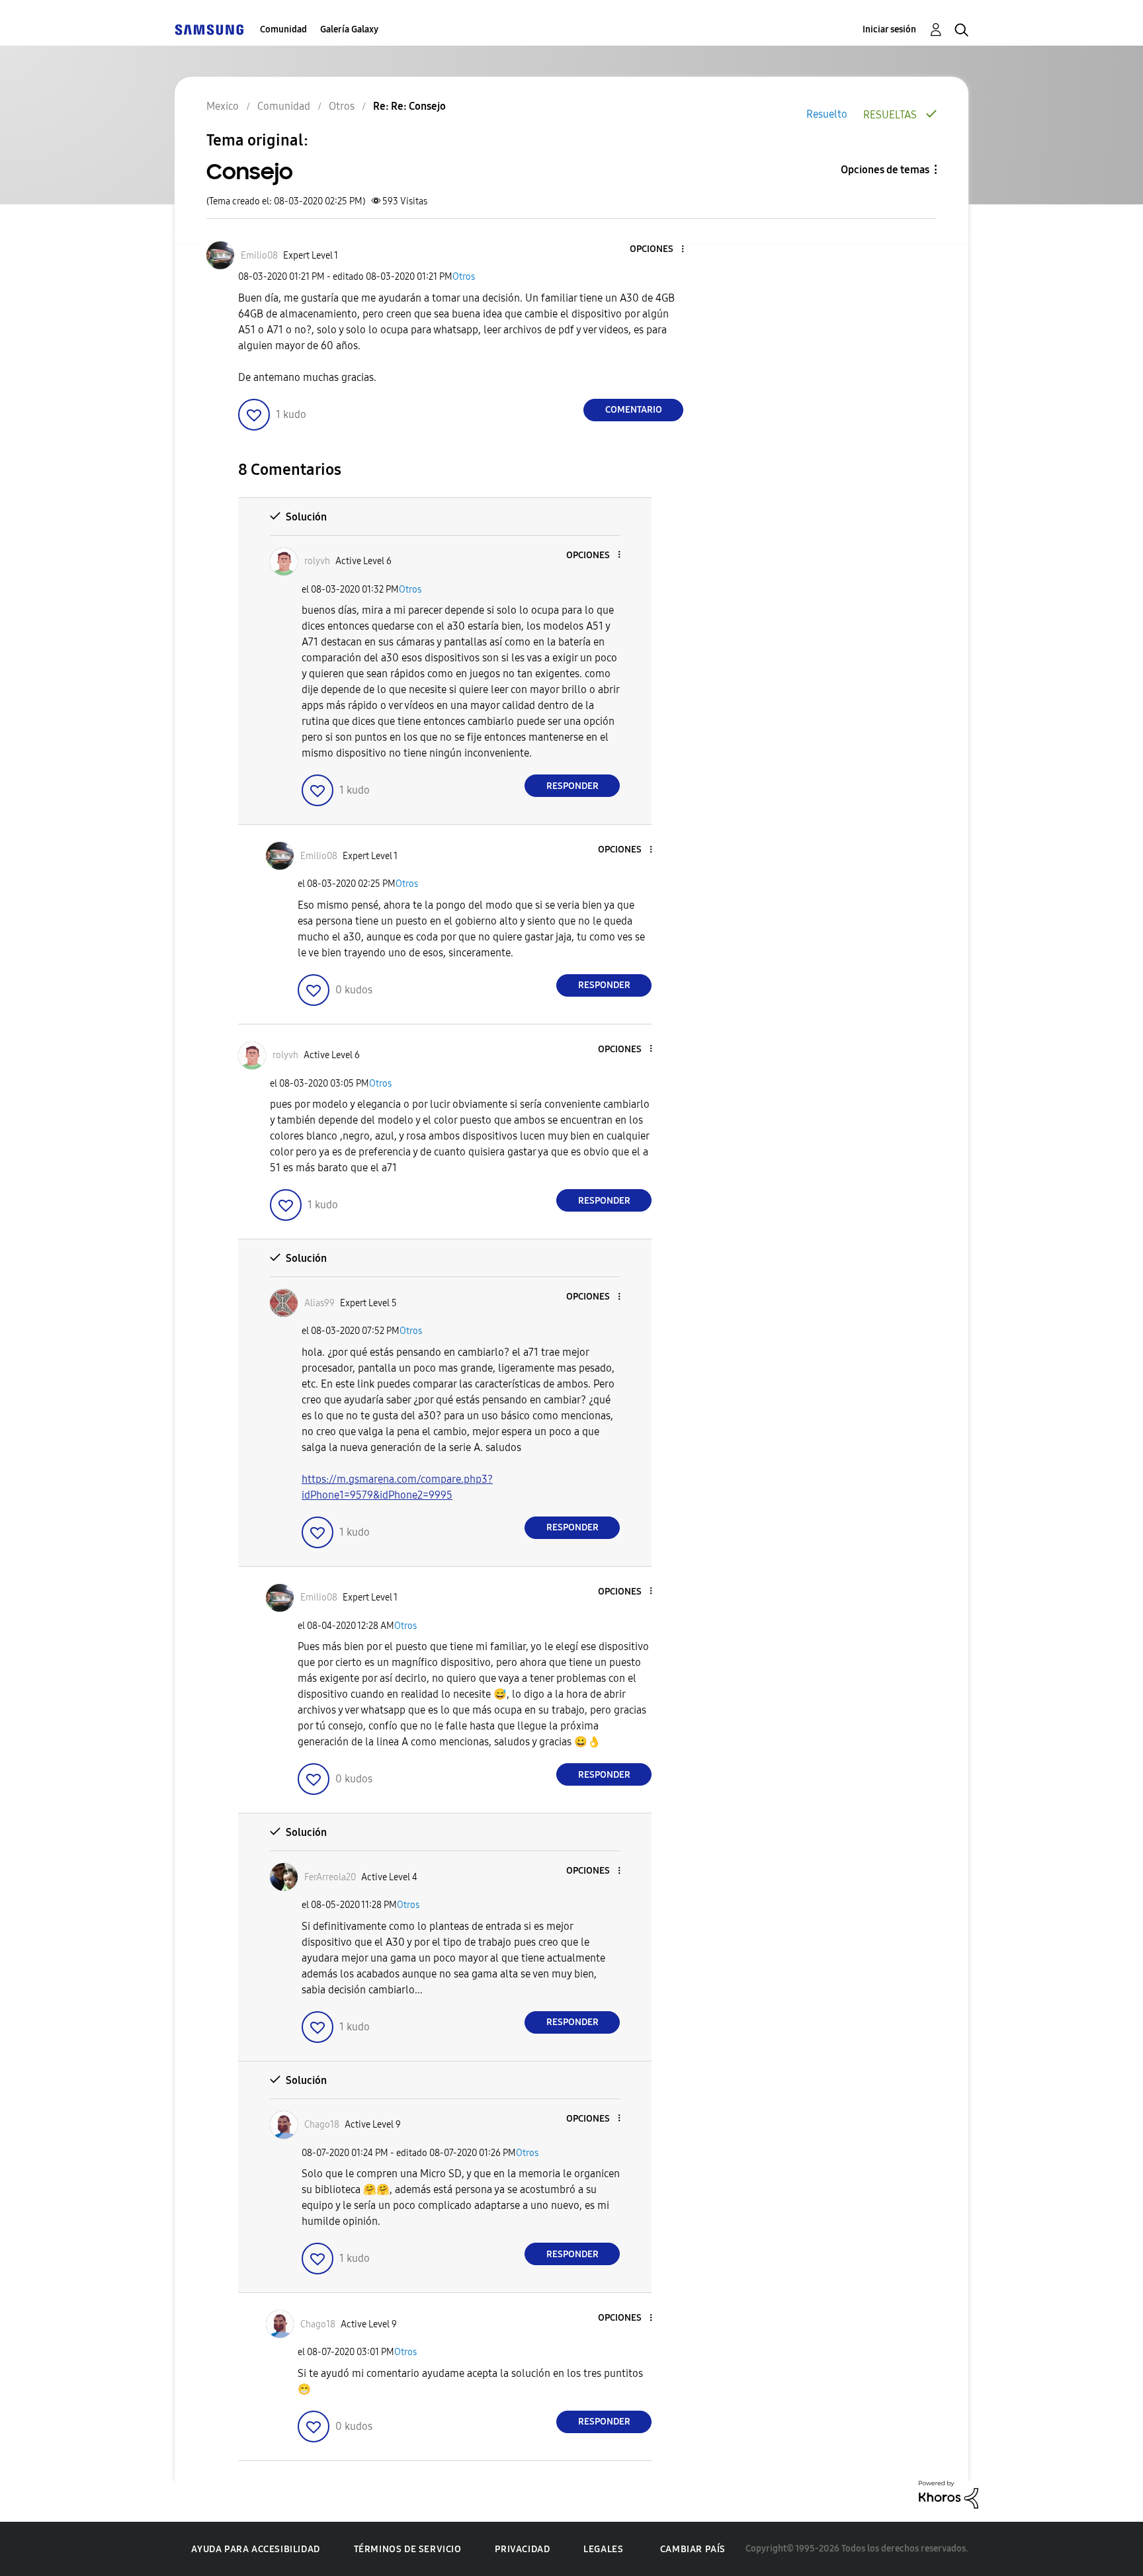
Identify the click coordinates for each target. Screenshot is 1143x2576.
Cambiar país (693, 2549)
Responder (572, 786)
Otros (464, 277)
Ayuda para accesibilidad (255, 2549)
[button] (661, 250)
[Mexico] (209, 29)
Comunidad (283, 29)
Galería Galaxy (349, 29)
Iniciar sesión (889, 29)
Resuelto (827, 114)
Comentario (634, 410)
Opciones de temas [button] (885, 170)
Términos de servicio (408, 2549)
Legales (603, 2549)
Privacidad (522, 2549)
